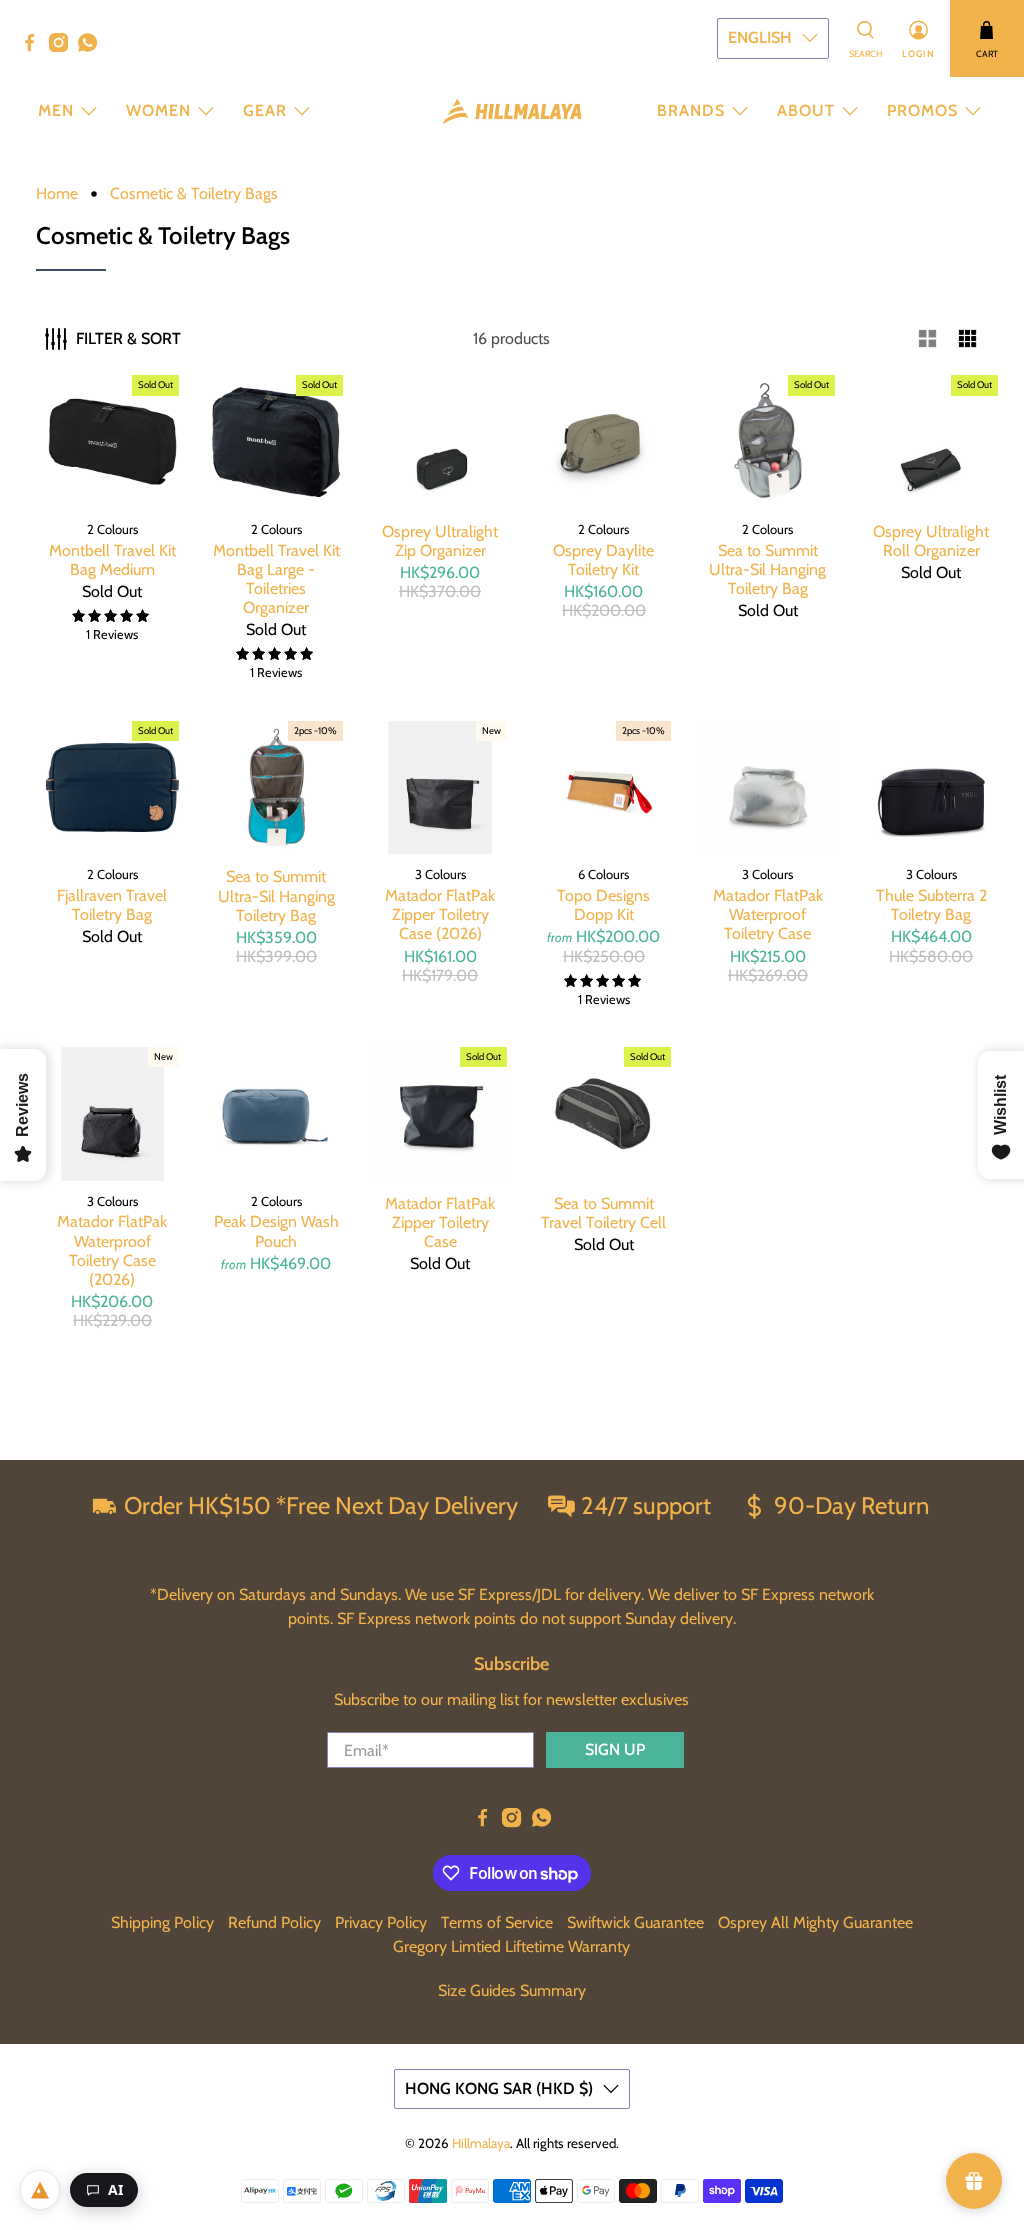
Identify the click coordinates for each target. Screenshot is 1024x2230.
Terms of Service (497, 1922)
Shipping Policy (162, 1922)
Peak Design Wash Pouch (276, 1231)
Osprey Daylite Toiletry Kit (603, 560)
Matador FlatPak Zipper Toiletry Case (440, 1222)
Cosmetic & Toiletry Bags (194, 194)
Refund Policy (274, 1922)
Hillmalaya (481, 2143)
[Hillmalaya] (512, 111)
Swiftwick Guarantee (635, 1922)
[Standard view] (928, 339)
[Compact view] (968, 339)
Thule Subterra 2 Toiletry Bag (931, 905)
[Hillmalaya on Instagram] (63, 47)
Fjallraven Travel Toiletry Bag (112, 905)
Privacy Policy (381, 1922)
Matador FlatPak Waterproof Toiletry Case (768, 914)
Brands (691, 110)
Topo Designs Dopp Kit (603, 905)
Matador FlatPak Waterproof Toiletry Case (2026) (112, 1250)
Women (158, 110)
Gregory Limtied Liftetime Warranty (511, 1946)
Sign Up (615, 1749)
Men (56, 110)
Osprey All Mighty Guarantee (815, 1922)
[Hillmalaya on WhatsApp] (92, 47)
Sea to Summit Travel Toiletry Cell (603, 1213)
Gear (265, 110)
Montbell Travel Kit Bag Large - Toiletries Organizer (276, 579)
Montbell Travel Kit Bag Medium (112, 560)
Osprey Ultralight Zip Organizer (440, 541)
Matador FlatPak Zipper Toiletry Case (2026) (440, 914)
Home (57, 194)
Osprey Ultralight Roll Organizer (931, 541)
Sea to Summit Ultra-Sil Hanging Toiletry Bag (767, 569)
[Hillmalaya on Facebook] (34, 47)
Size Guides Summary (512, 1990)
